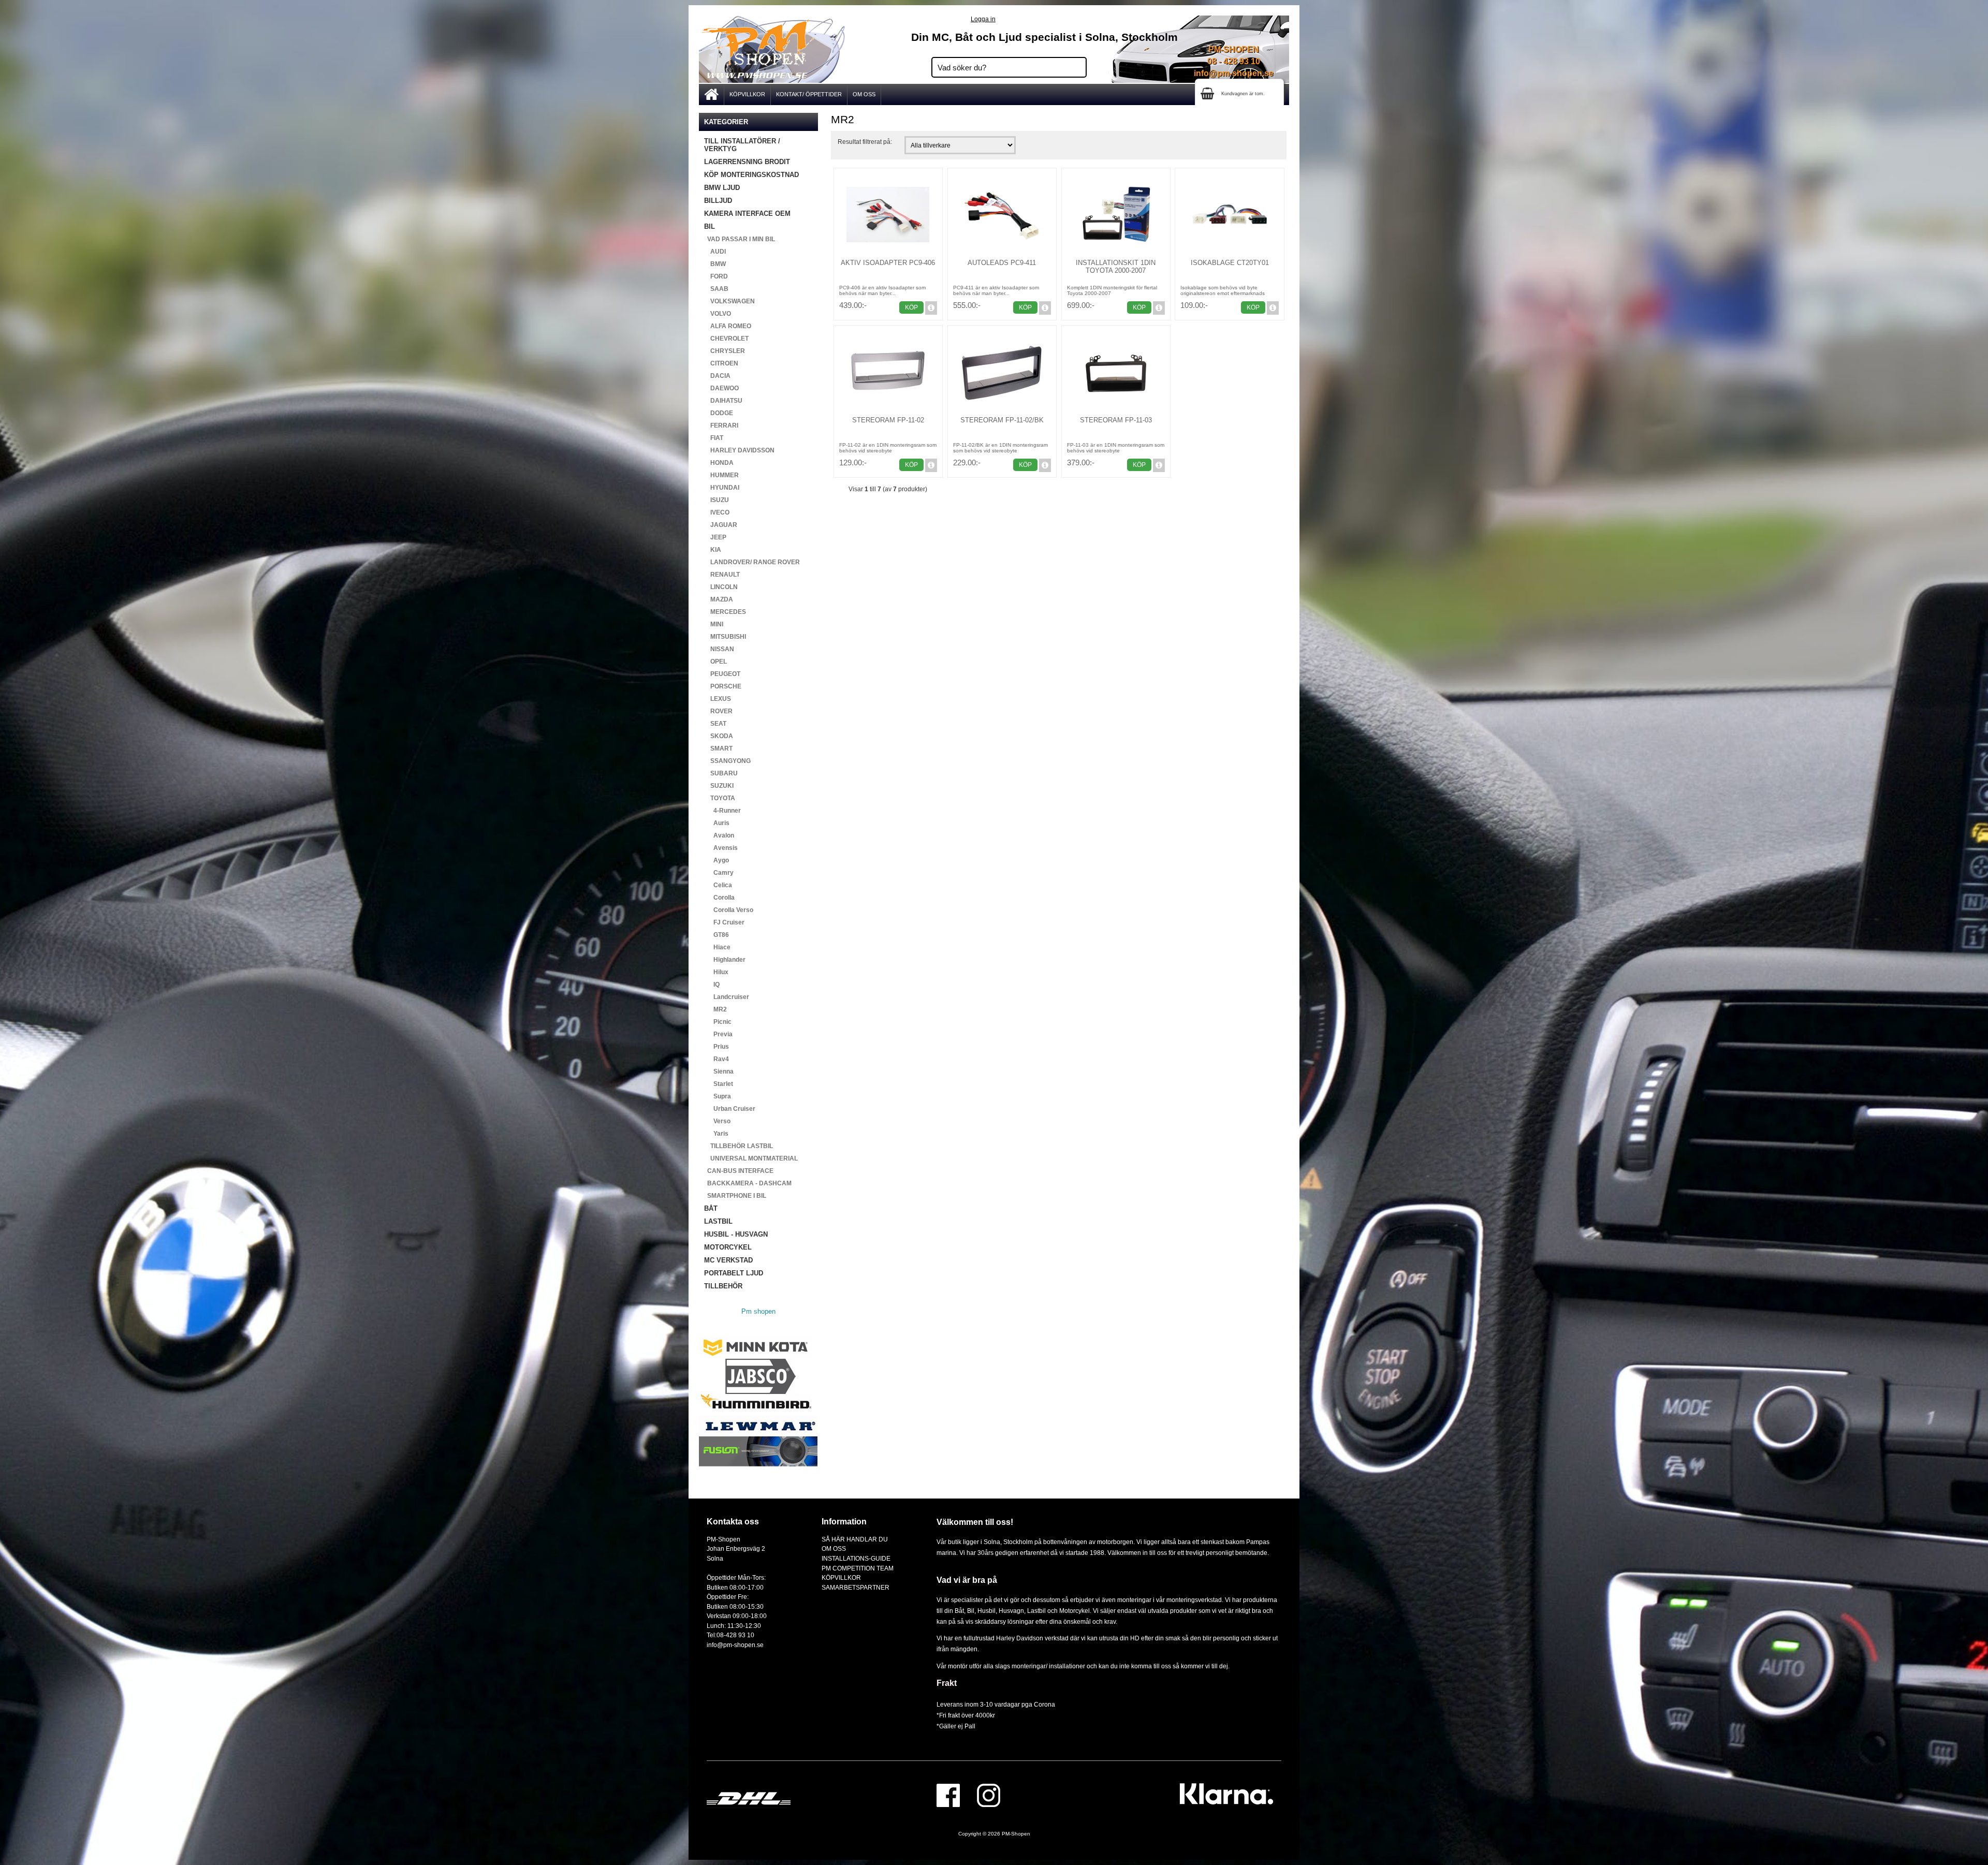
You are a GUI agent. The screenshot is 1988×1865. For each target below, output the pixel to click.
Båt (959, 1611)
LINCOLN (721, 587)
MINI (714, 624)
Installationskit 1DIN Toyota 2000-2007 (1116, 267)
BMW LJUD (722, 188)
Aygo (717, 860)
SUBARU (721, 773)
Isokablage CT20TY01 (1230, 263)
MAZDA (719, 599)
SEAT (715, 724)
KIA (713, 550)
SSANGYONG (727, 761)
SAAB (716, 289)
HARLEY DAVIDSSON (739, 450)
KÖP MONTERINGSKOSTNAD (751, 175)
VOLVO (718, 314)
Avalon (719, 835)
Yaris (716, 1134)
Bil (971, 1611)
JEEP (715, 537)
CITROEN (721, 363)
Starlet (719, 1084)
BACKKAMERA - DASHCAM (748, 1183)
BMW (715, 264)
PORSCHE (723, 686)
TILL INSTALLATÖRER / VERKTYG (742, 145)
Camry (719, 873)
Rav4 (717, 1059)
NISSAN (719, 649)
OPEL (715, 662)
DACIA (717, 376)
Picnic (718, 1022)
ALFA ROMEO (728, 326)
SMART (718, 748)
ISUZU (717, 500)
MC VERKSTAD (728, 1260)
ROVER (718, 711)
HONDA (719, 463)
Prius (717, 1047)
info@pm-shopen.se (1234, 73)
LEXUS (718, 699)
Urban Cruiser (730, 1109)
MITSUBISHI (725, 637)
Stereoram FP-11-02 (888, 420)
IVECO (717, 512)
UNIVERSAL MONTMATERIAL (751, 1158)
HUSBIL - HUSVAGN (736, 1234)
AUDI (715, 252)
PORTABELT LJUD (734, 1273)
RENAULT (722, 575)
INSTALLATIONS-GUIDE (856, 1558)
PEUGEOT (722, 674)
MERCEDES (725, 612)
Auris (717, 823)
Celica (718, 885)
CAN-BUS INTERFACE (739, 1171)
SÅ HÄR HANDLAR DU (855, 1539)
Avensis (721, 848)
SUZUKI (719, 786)
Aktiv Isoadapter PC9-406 (888, 263)
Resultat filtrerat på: (865, 142)
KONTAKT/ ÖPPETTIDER (809, 94)
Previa (718, 1034)
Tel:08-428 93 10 (730, 1635)
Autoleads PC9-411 (1002, 263)
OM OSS (864, 94)
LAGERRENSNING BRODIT (747, 162)
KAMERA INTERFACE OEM (747, 214)
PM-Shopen (1016, 1834)
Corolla (719, 898)
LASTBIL (718, 1221)
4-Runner (722, 811)
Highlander (725, 960)
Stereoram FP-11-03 (1116, 420)
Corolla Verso (729, 910)
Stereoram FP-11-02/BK (1002, 420)
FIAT (714, 438)
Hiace (717, 947)
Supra (718, 1096)
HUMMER (721, 475)
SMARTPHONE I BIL (735, 1196)
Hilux (716, 972)
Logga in (983, 19)
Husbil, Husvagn (1001, 1611)
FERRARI (721, 425)
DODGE (719, 413)
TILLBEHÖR (723, 1286)
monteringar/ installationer (1048, 1666)
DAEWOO (721, 388)
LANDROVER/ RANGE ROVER (752, 562)
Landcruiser (727, 997)
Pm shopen (758, 1311)
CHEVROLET (726, 339)
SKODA (719, 736)
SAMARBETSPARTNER (856, 1587)
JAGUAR (721, 525)
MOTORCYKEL (728, 1247)
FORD (716, 276)
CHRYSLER (725, 351)
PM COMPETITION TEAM (858, 1568)
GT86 (717, 935)
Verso (717, 1121)
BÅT (711, 1208)
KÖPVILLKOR (747, 94)
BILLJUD (718, 201)
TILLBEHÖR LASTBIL (739, 1146)
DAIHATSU (723, 401)
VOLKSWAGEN (729, 301)
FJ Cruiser (724, 922)
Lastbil (1037, 1611)
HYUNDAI (722, 488)
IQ (712, 985)
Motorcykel (1075, 1611)
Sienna (719, 1071)
